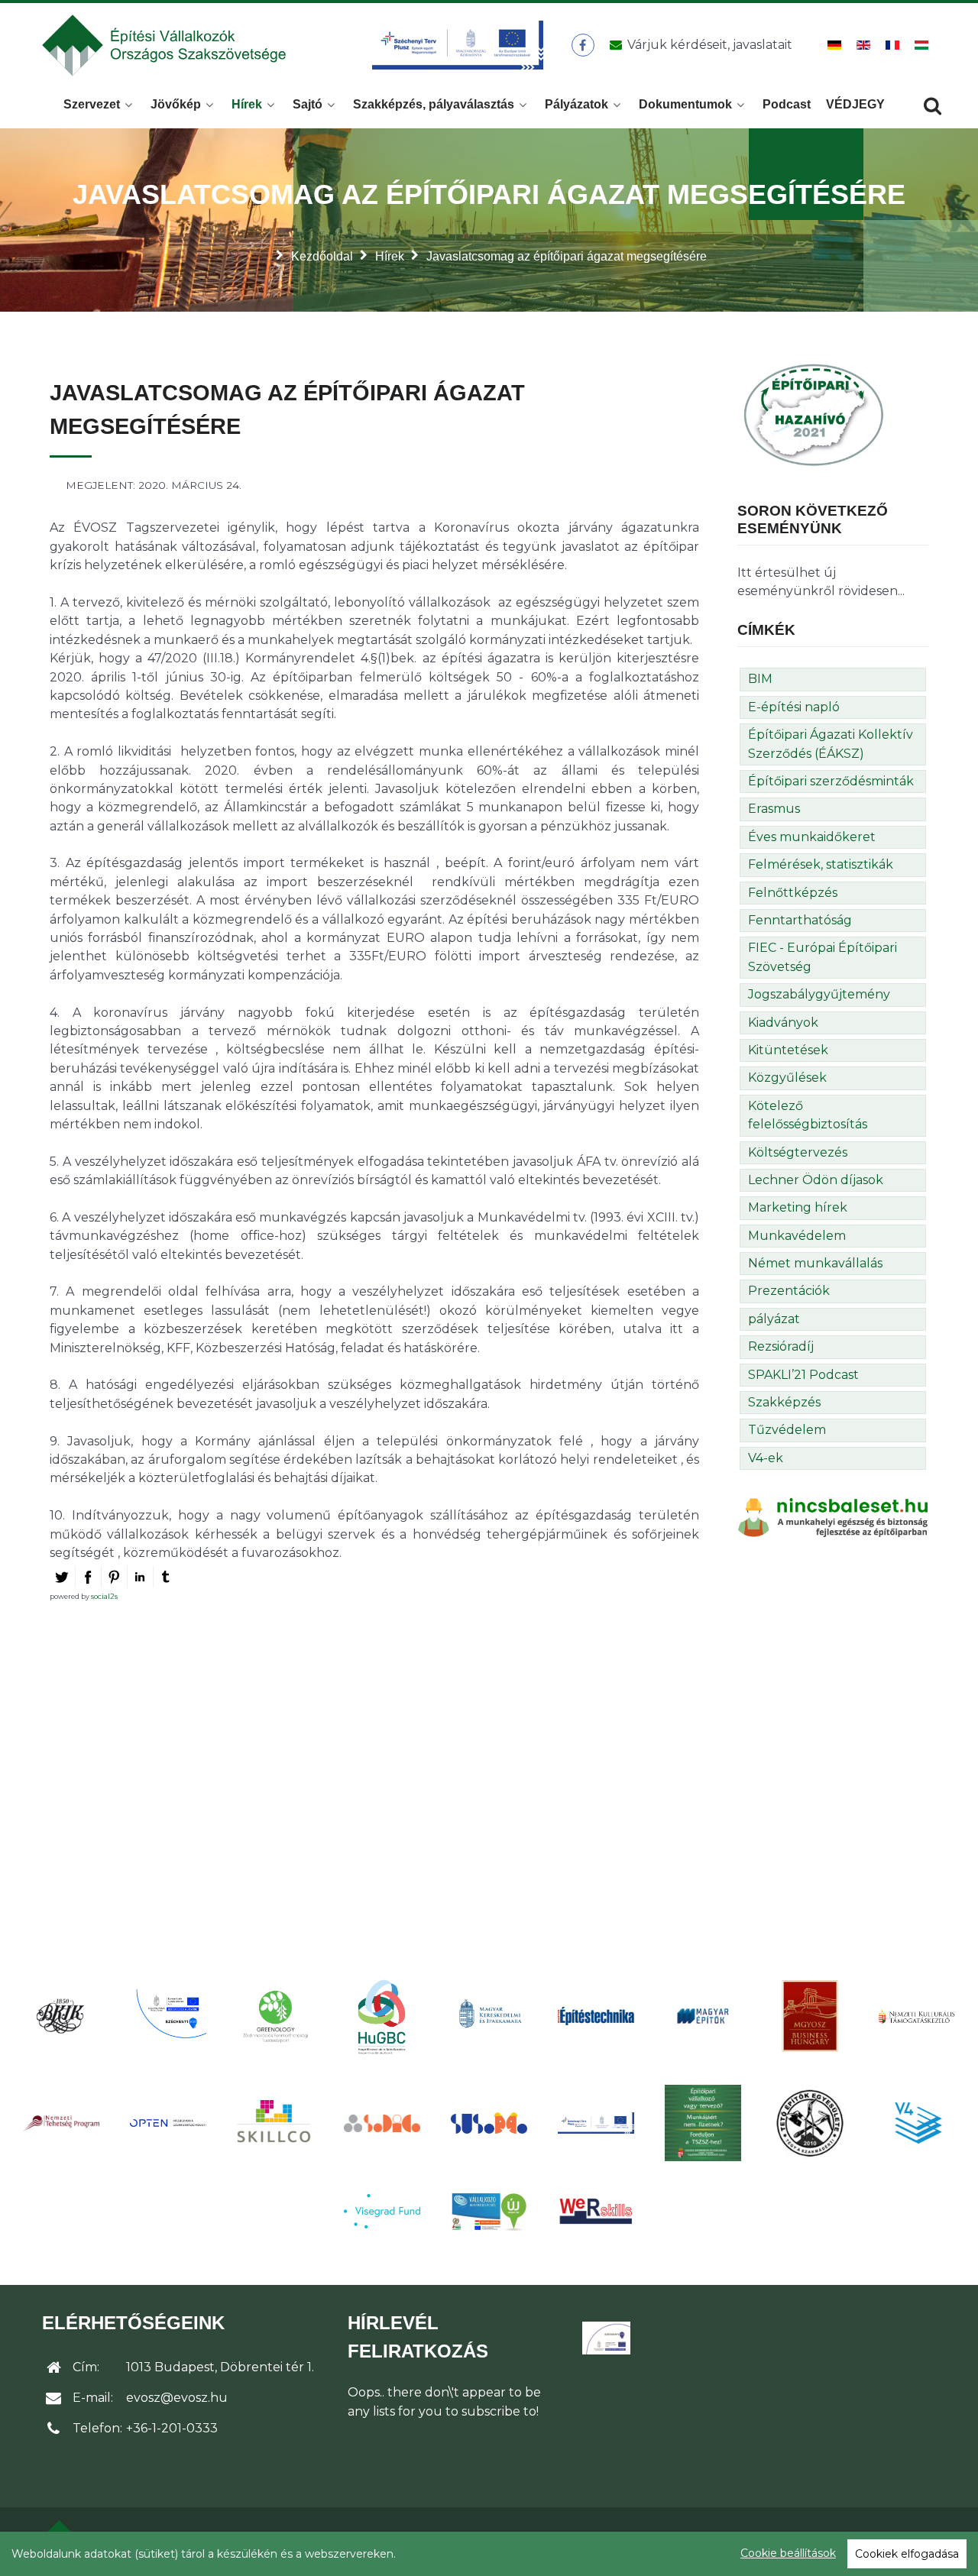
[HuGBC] (382, 2016)
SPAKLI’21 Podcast (803, 1375)
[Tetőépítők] (810, 2123)
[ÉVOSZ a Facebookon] (583, 45)
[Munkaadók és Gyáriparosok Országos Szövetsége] (810, 2016)
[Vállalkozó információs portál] (489, 2212)
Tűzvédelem (787, 1430)
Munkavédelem (797, 1236)
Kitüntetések (788, 1050)
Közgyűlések (787, 1078)
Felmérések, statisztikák (821, 864)
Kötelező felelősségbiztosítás (808, 1115)
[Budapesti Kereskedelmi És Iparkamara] (61, 2016)
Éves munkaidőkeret (812, 837)
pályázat (774, 1319)
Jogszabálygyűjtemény (819, 994)
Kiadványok (783, 1023)
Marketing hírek (798, 1207)
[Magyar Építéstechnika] (596, 2016)
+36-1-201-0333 (172, 2428)
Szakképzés (784, 1402)
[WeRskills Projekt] (596, 2211)
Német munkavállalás (815, 1263)
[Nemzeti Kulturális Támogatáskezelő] (917, 2016)
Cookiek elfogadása (907, 2554)
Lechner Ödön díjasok (816, 1180)
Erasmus (774, 809)
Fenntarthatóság (800, 920)
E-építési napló (794, 707)
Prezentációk (789, 1291)
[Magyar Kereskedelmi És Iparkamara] (489, 2016)
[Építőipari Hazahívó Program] (814, 414)
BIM (760, 679)
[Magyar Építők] (703, 2016)
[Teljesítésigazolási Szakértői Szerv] (703, 2123)
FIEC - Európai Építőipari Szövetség (823, 957)
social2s (104, 1596)
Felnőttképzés (793, 893)
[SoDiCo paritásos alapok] (382, 2123)
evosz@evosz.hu (177, 2398)
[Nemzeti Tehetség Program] (61, 2123)
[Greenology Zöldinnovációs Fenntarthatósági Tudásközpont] (275, 2016)
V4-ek (766, 1458)
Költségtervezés (798, 1152)
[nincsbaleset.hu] (833, 1517)
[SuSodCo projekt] (489, 2123)
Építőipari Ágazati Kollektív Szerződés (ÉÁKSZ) (831, 744)
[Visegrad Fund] (382, 2211)
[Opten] (168, 2123)
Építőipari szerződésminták (831, 781)
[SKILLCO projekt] (275, 2123)
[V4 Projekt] (917, 2123)
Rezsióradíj (781, 1346)
